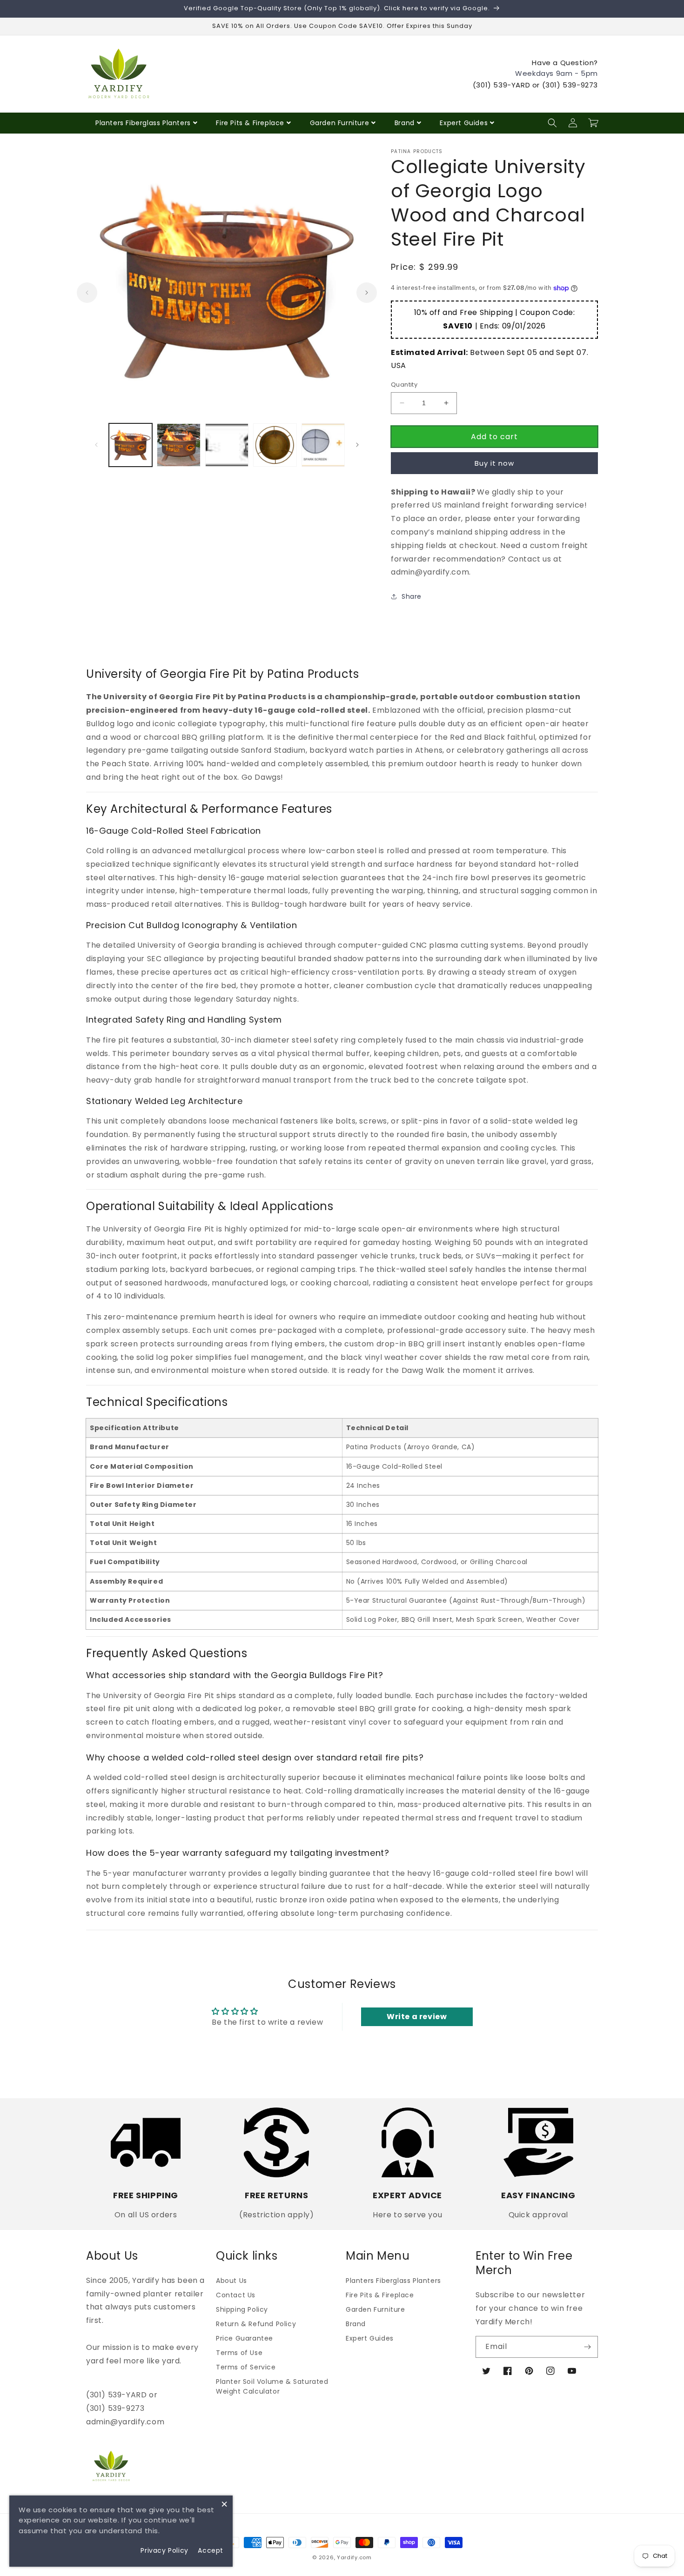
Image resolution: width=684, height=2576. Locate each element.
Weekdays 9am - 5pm (557, 73)
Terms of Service (246, 2367)
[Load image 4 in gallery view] (275, 445)
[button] (552, 123)
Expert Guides (464, 123)
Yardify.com (354, 2557)
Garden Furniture (340, 123)
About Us (231, 2281)
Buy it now (494, 463)
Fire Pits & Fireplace (250, 123)
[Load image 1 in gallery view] (131, 445)
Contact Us (236, 2295)
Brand (405, 123)
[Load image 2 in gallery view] (178, 445)
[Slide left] (87, 293)
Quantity (404, 385)
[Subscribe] (587, 2347)
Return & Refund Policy (256, 2324)
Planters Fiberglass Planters (143, 123)
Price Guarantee (245, 2338)
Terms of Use (239, 2353)
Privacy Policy (164, 2550)
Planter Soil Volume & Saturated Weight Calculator (272, 2386)
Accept (211, 2550)
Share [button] (412, 596)
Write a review (417, 2017)
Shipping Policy (242, 2309)
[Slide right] (367, 293)
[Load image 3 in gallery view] (227, 445)
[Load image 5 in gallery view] (323, 445)
